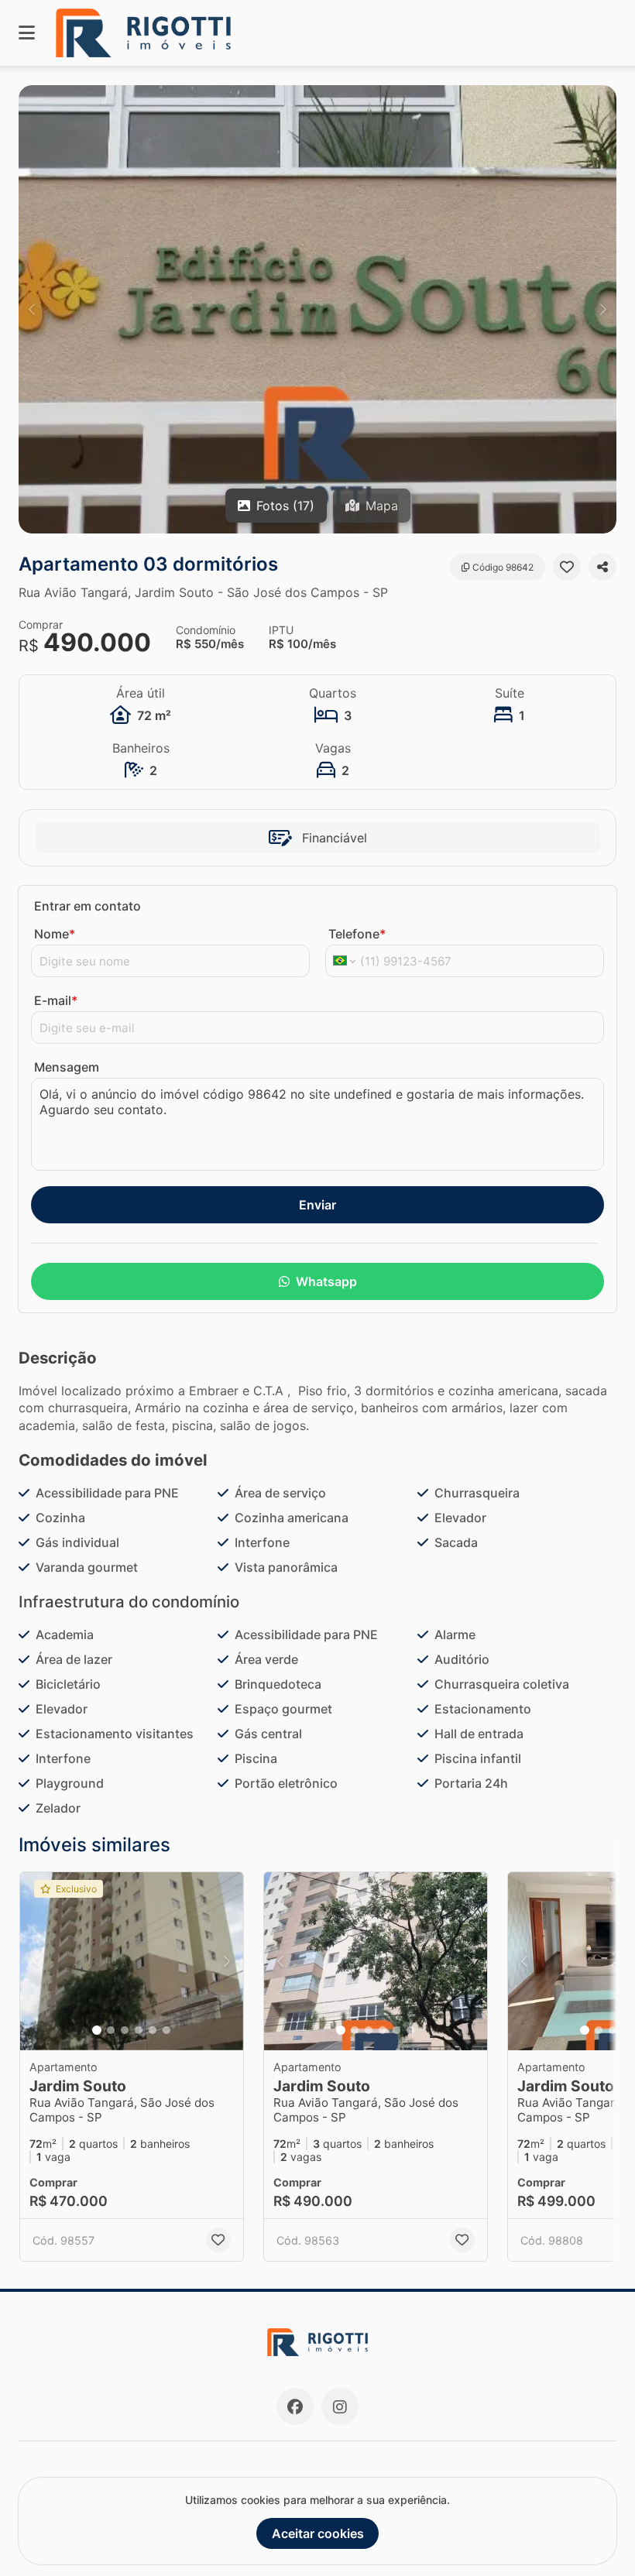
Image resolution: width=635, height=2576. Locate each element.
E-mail (56, 1000)
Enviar (317, 1205)
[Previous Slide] (32, 309)
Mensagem (67, 1067)
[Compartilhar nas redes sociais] (602, 567)
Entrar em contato (88, 906)
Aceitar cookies (318, 2533)
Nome (55, 934)
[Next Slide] (603, 309)
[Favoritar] (567, 567)
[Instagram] (340, 2406)
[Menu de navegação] (27, 33)
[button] (317, 309)
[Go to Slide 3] (125, 2030)
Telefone (357, 934)
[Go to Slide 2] (111, 2030)
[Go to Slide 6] (166, 2030)
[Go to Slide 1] (97, 2030)
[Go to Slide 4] (139, 2030)
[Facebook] (295, 2406)
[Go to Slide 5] (153, 2030)
